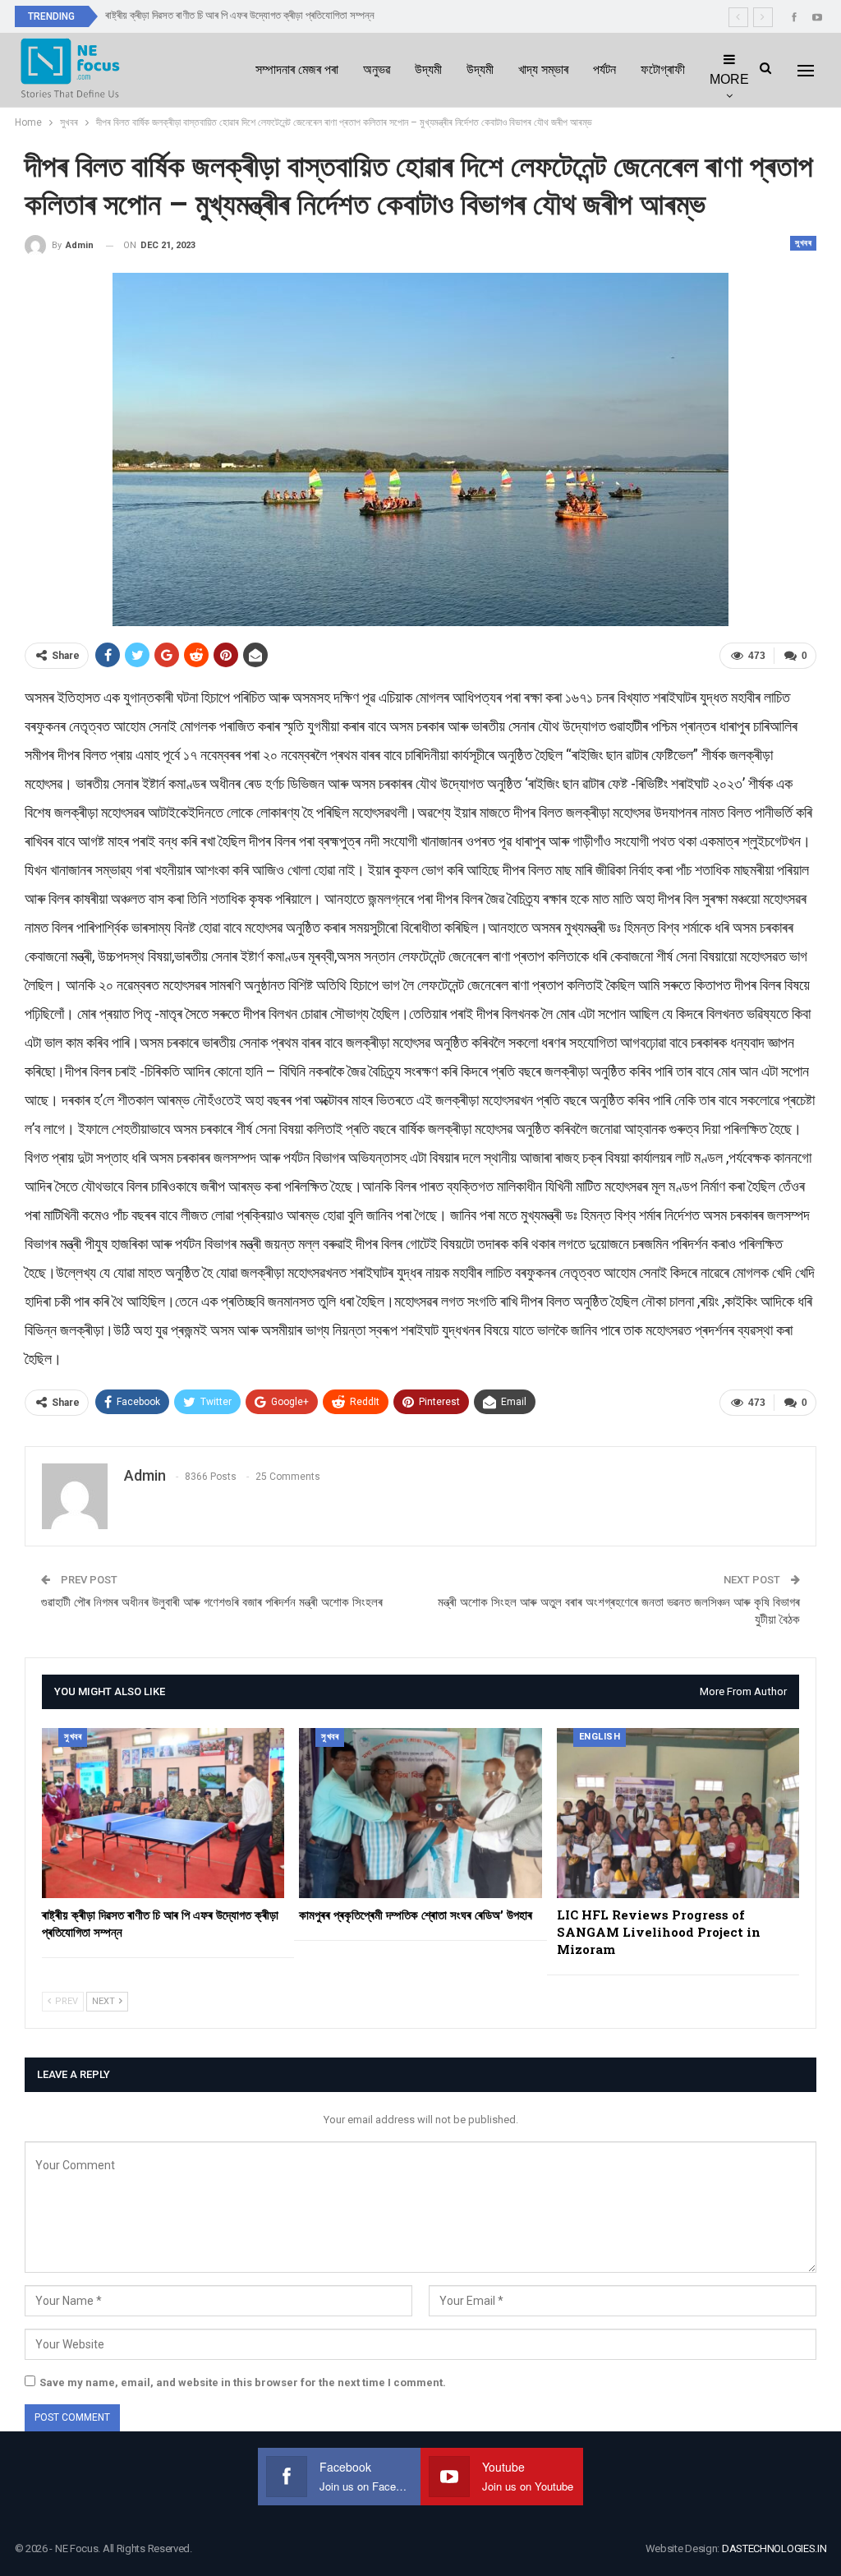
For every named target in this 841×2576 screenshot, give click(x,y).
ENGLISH (600, 1737)
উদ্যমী (428, 69)
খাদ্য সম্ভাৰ (543, 69)
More (729, 79)
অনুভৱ (377, 69)
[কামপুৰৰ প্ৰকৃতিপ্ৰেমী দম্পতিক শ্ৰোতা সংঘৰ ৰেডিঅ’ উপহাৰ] (420, 1813)
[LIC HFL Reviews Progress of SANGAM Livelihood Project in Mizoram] (678, 1813)
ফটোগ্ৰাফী (663, 69)
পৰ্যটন (604, 69)
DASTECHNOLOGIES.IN (774, 2548)
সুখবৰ (803, 243)
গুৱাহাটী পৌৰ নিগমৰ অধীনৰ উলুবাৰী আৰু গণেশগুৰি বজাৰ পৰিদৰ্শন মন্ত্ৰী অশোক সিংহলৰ (212, 1602)
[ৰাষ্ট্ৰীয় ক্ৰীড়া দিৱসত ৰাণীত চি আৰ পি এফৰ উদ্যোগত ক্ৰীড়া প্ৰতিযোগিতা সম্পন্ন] (163, 1813)
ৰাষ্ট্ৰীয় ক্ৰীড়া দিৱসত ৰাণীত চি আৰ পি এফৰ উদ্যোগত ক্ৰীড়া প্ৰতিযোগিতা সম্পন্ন (240, 15)
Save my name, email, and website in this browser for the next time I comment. (243, 2382)
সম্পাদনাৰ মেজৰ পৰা (297, 69)
